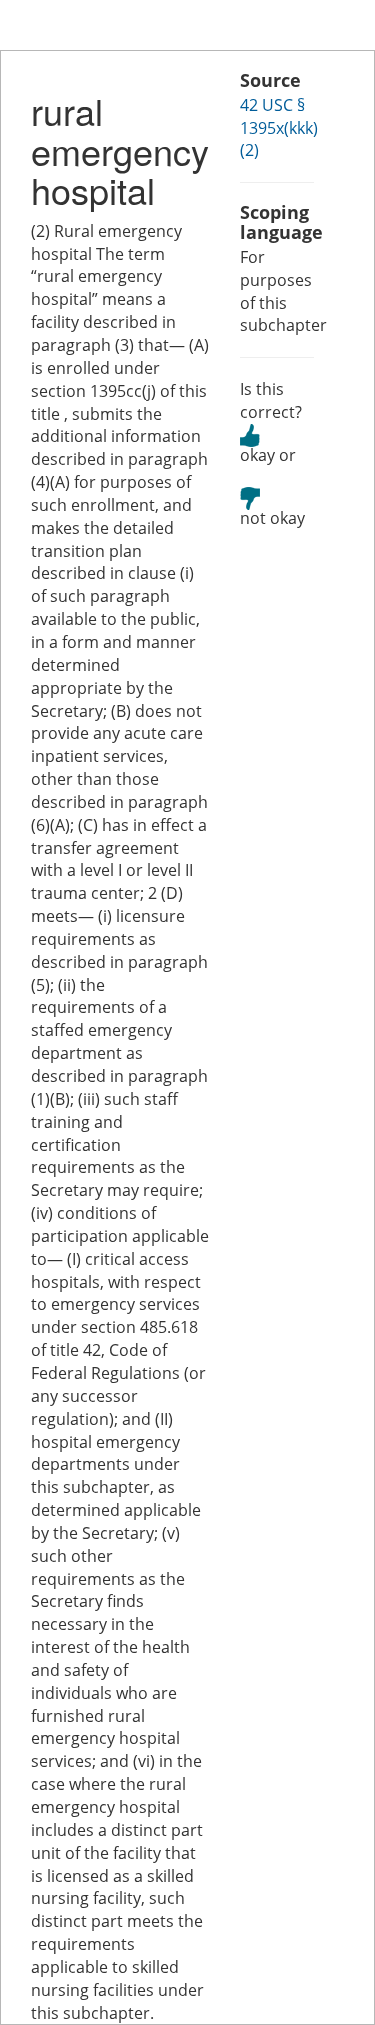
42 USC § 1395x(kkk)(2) (279, 128)
